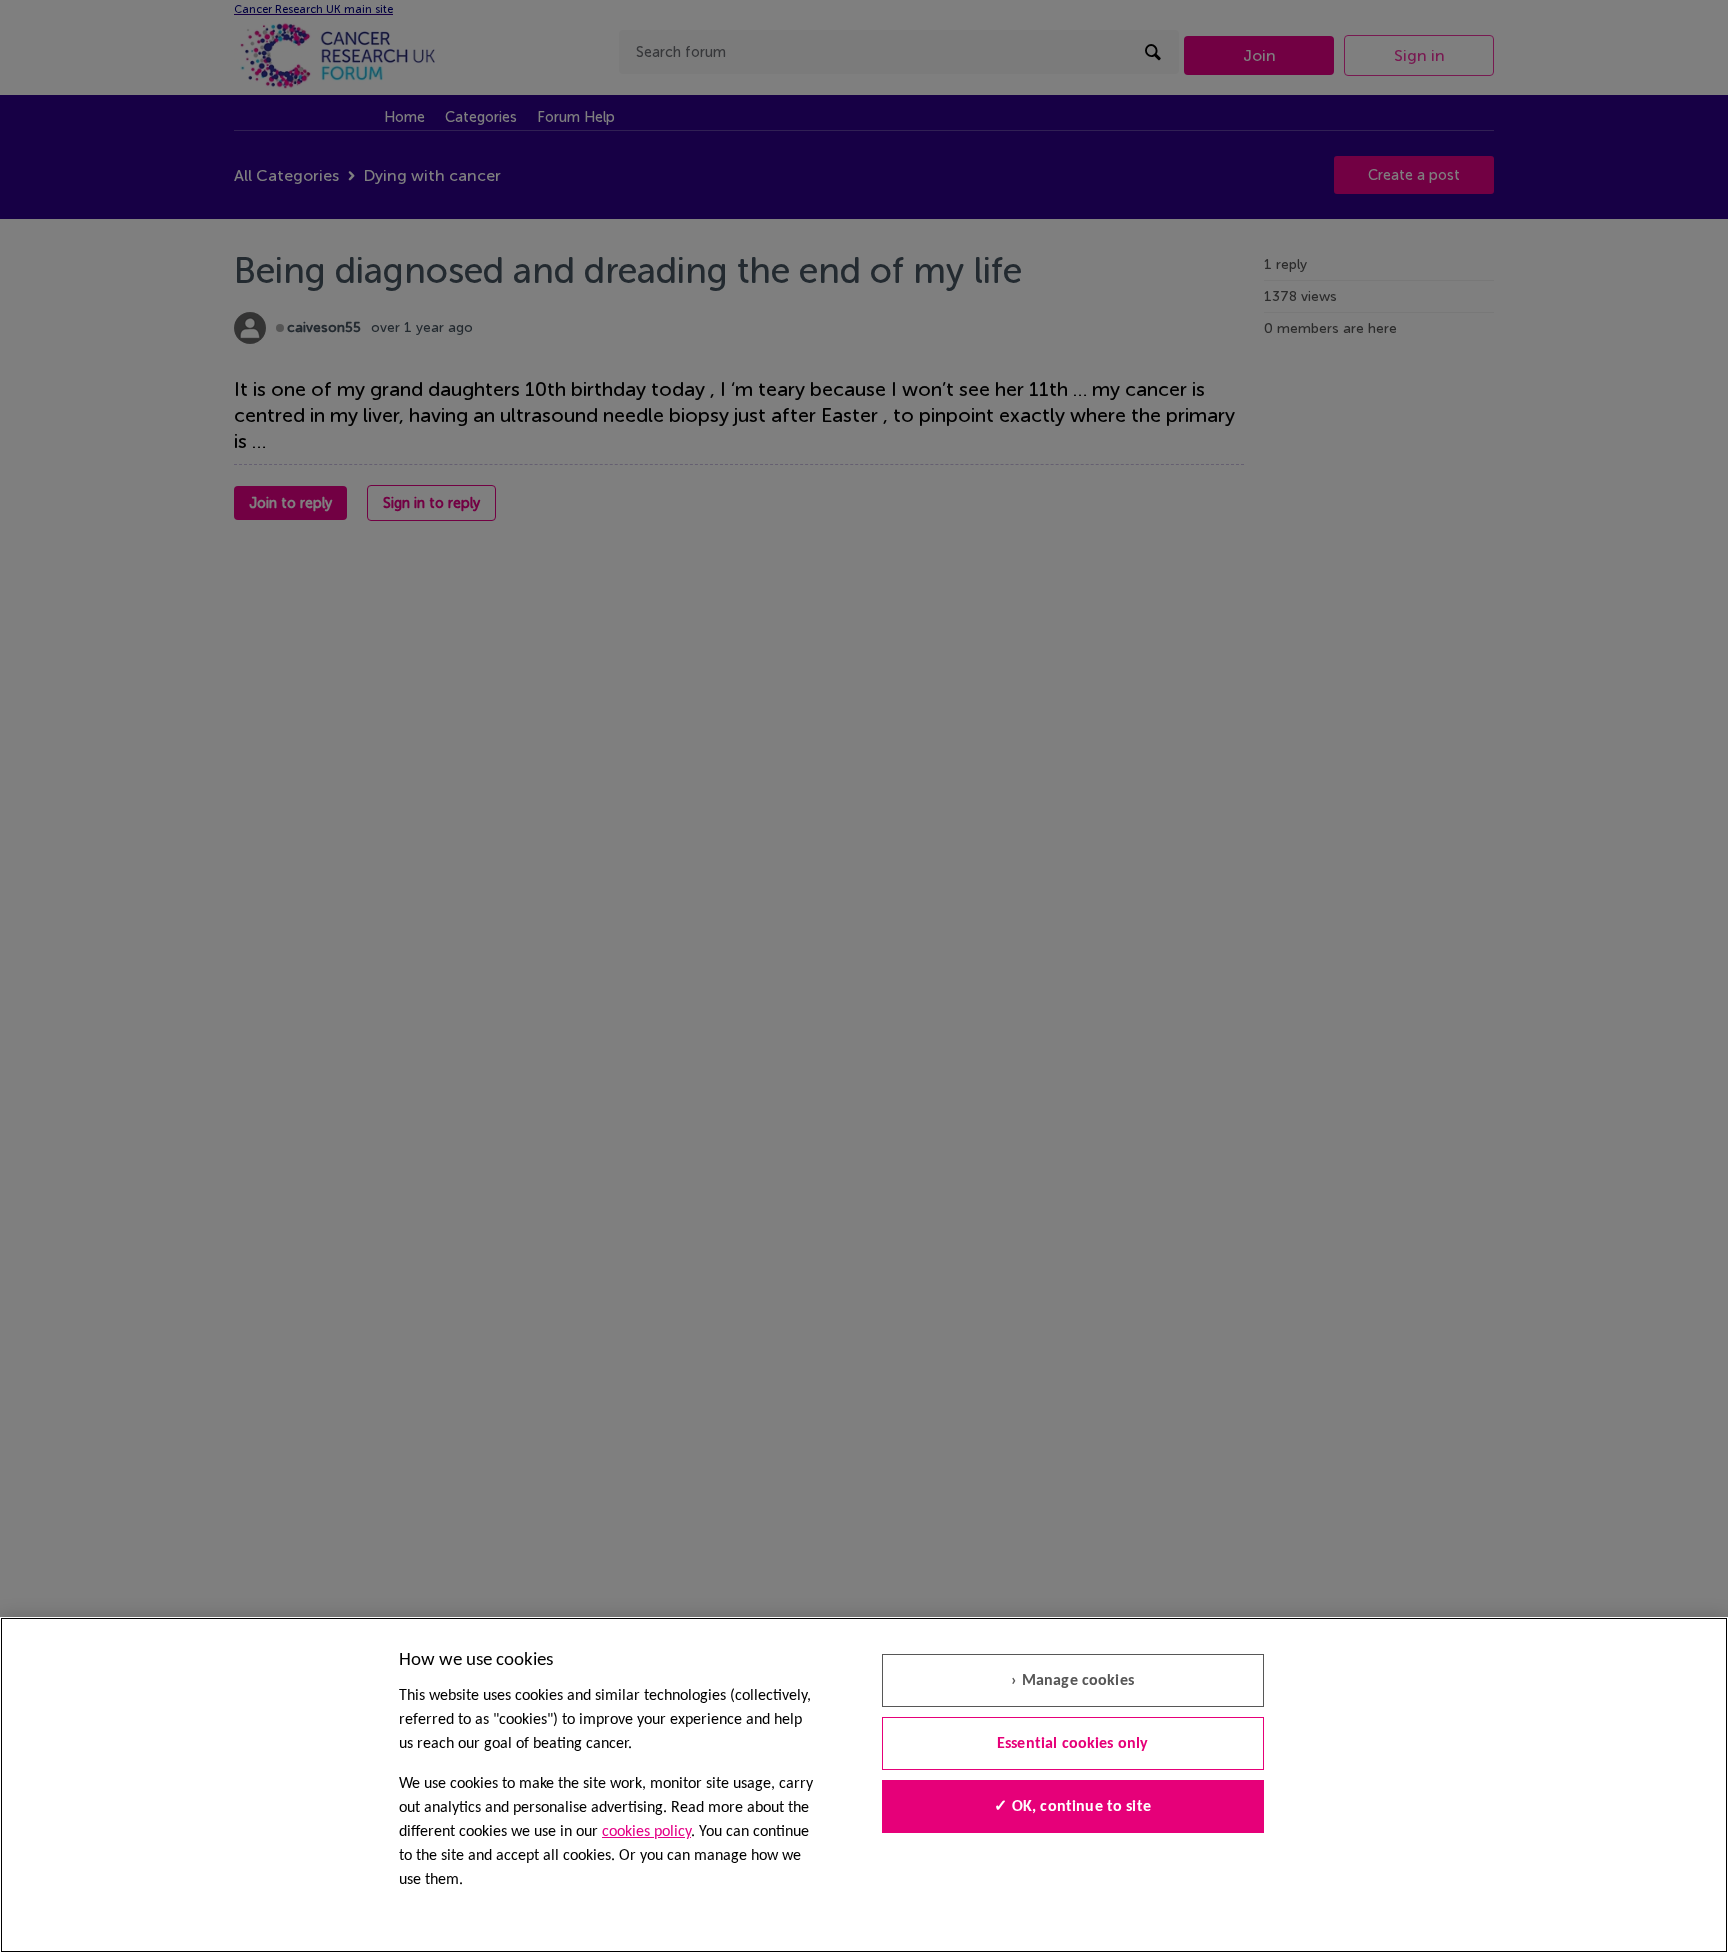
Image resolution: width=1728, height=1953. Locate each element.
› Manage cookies (1072, 1681)
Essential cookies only (1073, 1744)
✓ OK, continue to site (1072, 1807)
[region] (864, 1785)
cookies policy (646, 1832)
